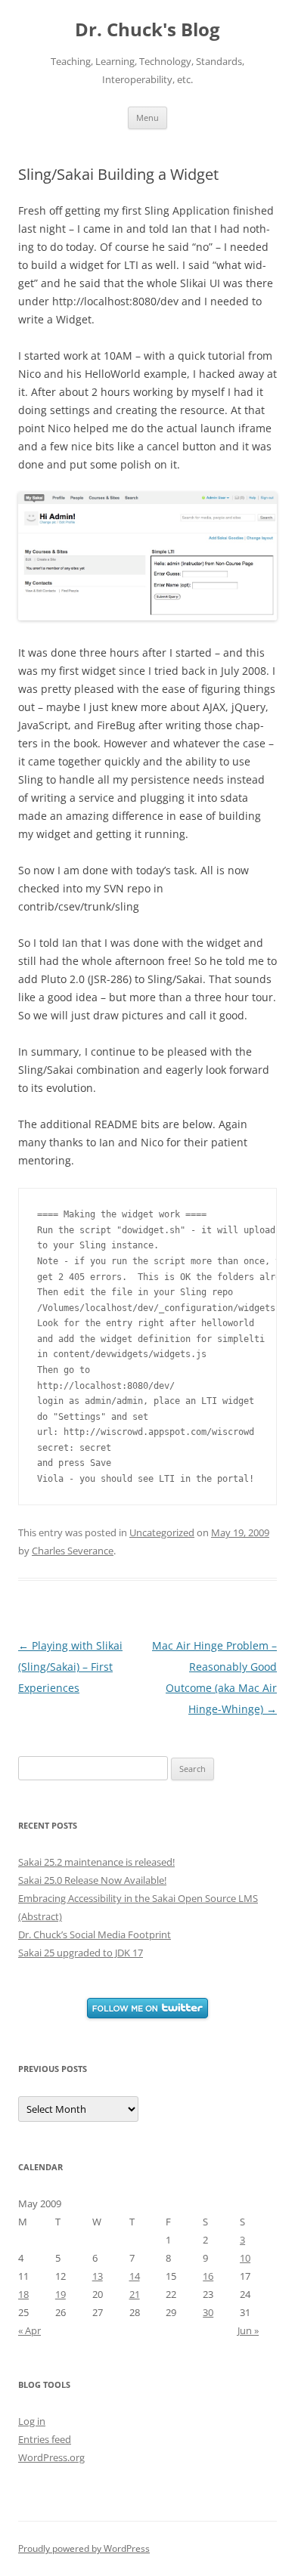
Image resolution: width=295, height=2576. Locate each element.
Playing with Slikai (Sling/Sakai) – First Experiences (70, 1667)
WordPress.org (51, 2457)
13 (98, 2276)
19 (61, 2294)
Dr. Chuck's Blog (147, 30)
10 (245, 2258)
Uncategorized (162, 1532)
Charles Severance (73, 1551)
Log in (32, 2421)
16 (208, 2276)
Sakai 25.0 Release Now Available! (92, 1880)
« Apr (29, 2330)
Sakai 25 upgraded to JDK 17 (81, 1953)
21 (135, 2294)
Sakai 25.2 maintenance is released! (96, 1862)
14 (135, 2276)
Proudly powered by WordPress (84, 2548)
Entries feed (45, 2439)
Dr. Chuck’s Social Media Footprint (95, 1934)
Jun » (248, 2330)
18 (23, 2294)
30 (208, 2312)
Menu (147, 118)
